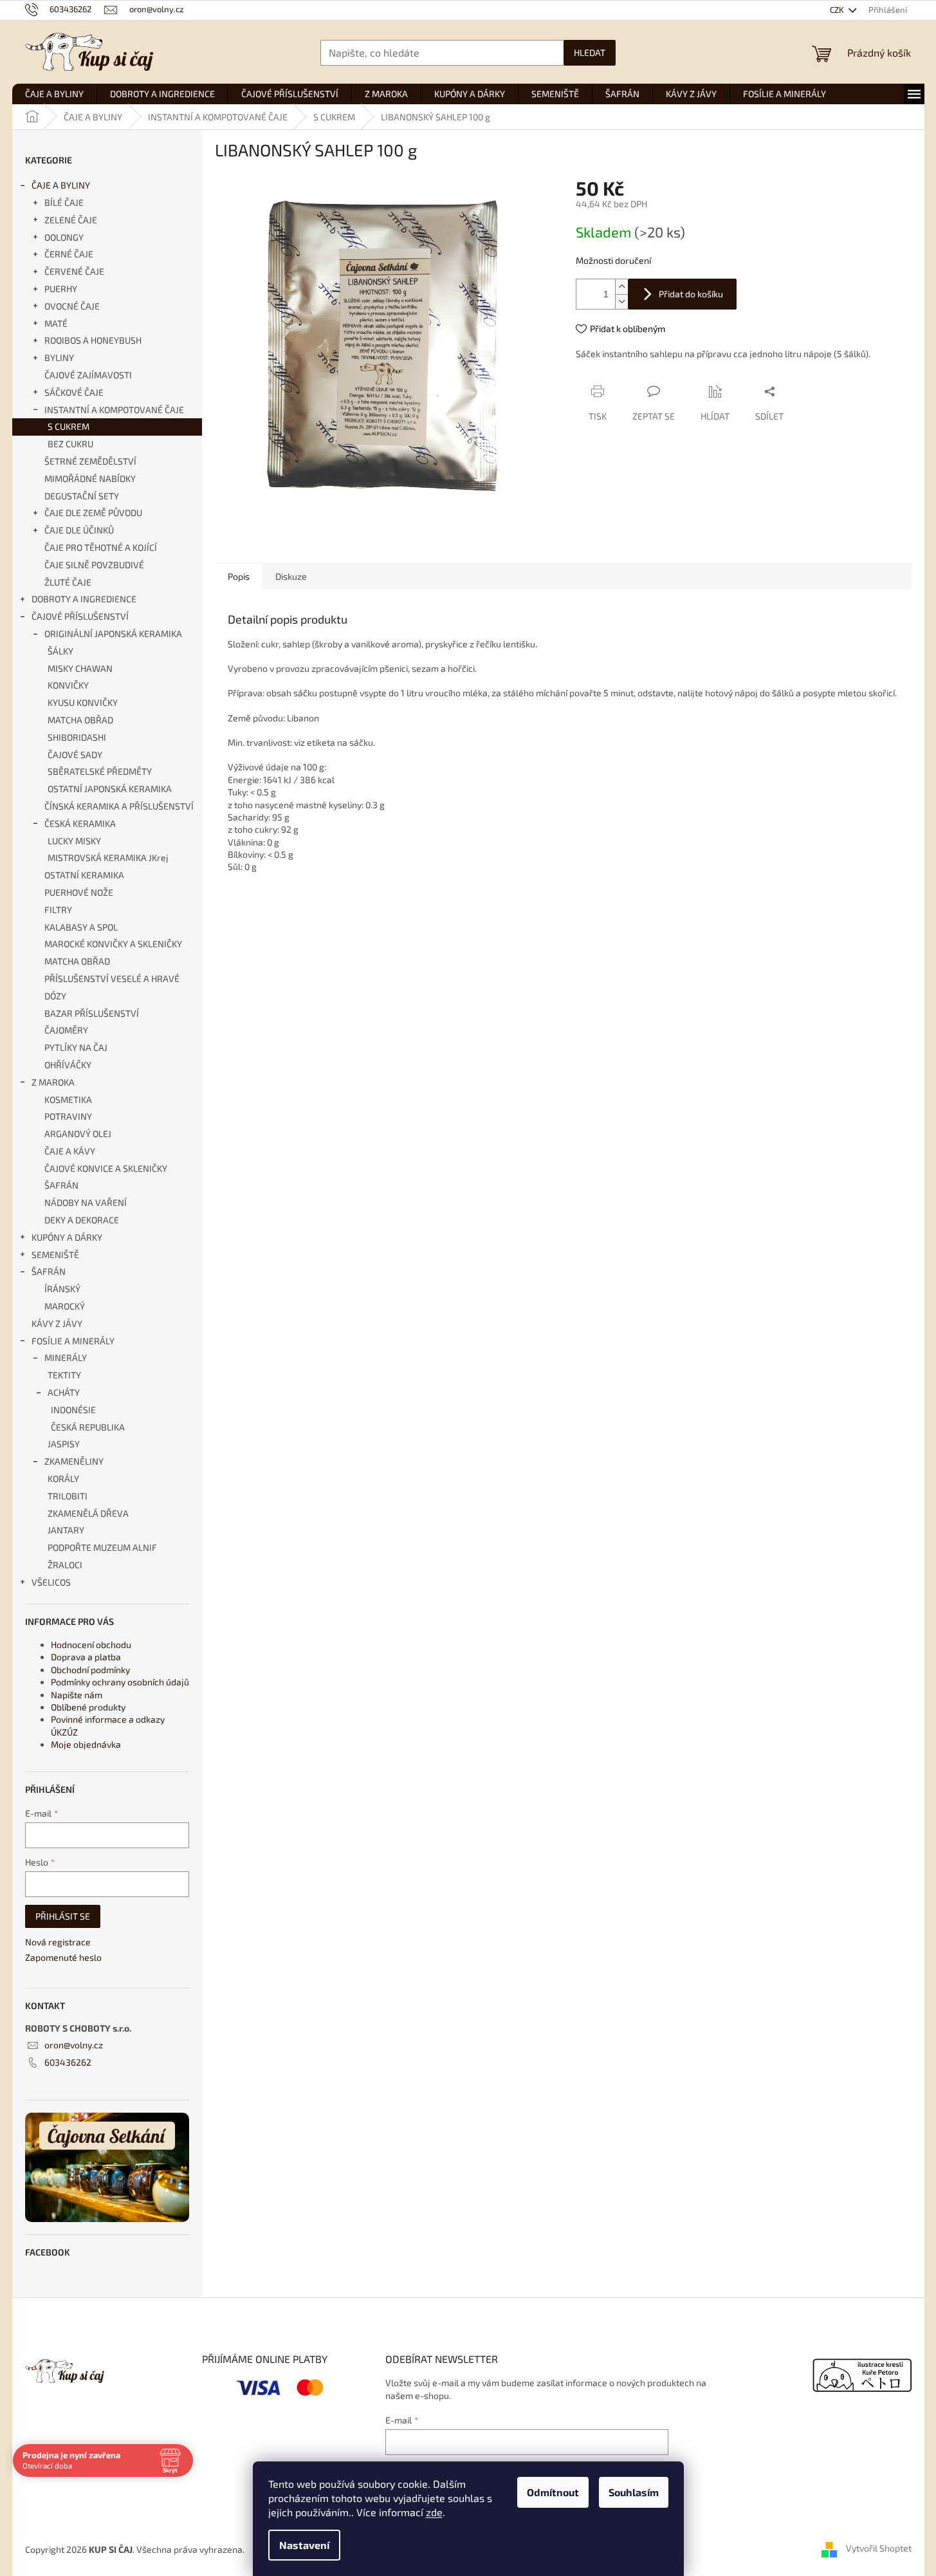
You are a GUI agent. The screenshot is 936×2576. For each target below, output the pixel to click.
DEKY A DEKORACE (82, 1220)
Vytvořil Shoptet (879, 2548)
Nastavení (304, 2545)
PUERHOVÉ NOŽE (79, 892)
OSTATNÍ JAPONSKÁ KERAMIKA (110, 789)
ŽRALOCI (65, 1565)
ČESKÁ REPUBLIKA (88, 1427)
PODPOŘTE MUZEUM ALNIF (102, 1547)
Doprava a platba (86, 1657)
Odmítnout (553, 2492)
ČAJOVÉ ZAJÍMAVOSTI (88, 375)
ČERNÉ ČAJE (69, 254)
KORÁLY (63, 1478)
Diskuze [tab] (291, 576)
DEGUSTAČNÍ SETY (82, 496)
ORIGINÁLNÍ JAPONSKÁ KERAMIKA (113, 634)
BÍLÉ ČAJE (64, 202)
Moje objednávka (86, 1744)
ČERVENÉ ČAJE (74, 271)
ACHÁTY (64, 1392)
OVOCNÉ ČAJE (72, 306)
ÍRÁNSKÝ (62, 1289)
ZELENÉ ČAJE (71, 220)
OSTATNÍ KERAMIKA (84, 875)
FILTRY (58, 910)
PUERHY (61, 289)
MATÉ (56, 323)
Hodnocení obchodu (91, 1645)
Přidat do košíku (691, 294)
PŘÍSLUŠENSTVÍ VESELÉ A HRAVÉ (112, 978)
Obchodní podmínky (90, 1670)
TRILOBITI (68, 1496)
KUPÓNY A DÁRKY (67, 1237)
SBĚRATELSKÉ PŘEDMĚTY (100, 771)
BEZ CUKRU (70, 444)
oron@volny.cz (74, 2045)
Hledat (590, 52)
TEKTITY (64, 1375)
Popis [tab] (239, 576)
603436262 (68, 2062)
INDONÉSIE (73, 1410)
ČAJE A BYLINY (61, 185)
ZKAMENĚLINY (74, 1461)
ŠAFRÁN (61, 1185)
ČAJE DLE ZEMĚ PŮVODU (93, 513)
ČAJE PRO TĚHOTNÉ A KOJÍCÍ (101, 547)
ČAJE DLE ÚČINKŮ (79, 530)
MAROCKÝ (65, 1306)
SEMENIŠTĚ (55, 1255)
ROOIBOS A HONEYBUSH (93, 340)
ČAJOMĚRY (66, 1030)
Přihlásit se (63, 1916)
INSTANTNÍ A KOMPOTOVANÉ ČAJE (114, 410)
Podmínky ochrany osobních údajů (120, 1682)
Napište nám (77, 1695)
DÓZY (55, 996)
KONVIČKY (68, 685)
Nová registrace (58, 1942)
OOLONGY (64, 237)
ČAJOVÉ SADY (75, 755)
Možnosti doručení (613, 260)
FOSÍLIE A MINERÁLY (73, 1341)
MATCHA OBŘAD (80, 720)
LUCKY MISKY (74, 841)
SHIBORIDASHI (77, 737)
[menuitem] (54, 94)
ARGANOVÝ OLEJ (78, 1134)
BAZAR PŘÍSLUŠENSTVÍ (92, 1013)
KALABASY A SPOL (81, 927)
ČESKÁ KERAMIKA (80, 823)
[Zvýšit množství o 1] (621, 287)
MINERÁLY (66, 1357)
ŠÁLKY (60, 651)
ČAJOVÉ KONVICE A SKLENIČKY (106, 1168)
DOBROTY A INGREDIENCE (84, 599)
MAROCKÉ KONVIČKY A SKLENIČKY (113, 944)
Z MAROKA (53, 1082)
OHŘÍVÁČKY (68, 1065)
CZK (838, 10)
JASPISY (64, 1444)
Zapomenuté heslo (63, 1957)
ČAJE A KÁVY (70, 1151)
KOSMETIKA (68, 1099)
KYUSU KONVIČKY (83, 702)
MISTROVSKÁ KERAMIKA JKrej (108, 857)
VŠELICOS (51, 1582)
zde (434, 2512)
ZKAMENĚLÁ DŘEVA (88, 1513)
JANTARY (66, 1530)
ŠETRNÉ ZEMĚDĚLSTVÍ (90, 461)
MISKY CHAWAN (80, 668)
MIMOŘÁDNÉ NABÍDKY (90, 478)
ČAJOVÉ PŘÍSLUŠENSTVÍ (80, 616)
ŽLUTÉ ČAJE (68, 582)
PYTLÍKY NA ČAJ (76, 1047)
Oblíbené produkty (88, 1707)
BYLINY (59, 357)
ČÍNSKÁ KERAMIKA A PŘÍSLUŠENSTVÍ (119, 806)
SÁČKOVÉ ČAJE (74, 392)
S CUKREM (69, 426)
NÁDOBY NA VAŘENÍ (86, 1202)
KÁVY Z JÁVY (57, 1323)
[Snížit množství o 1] (621, 301)
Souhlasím (634, 2492)
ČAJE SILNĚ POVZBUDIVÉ (94, 565)
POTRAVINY (68, 1116)
